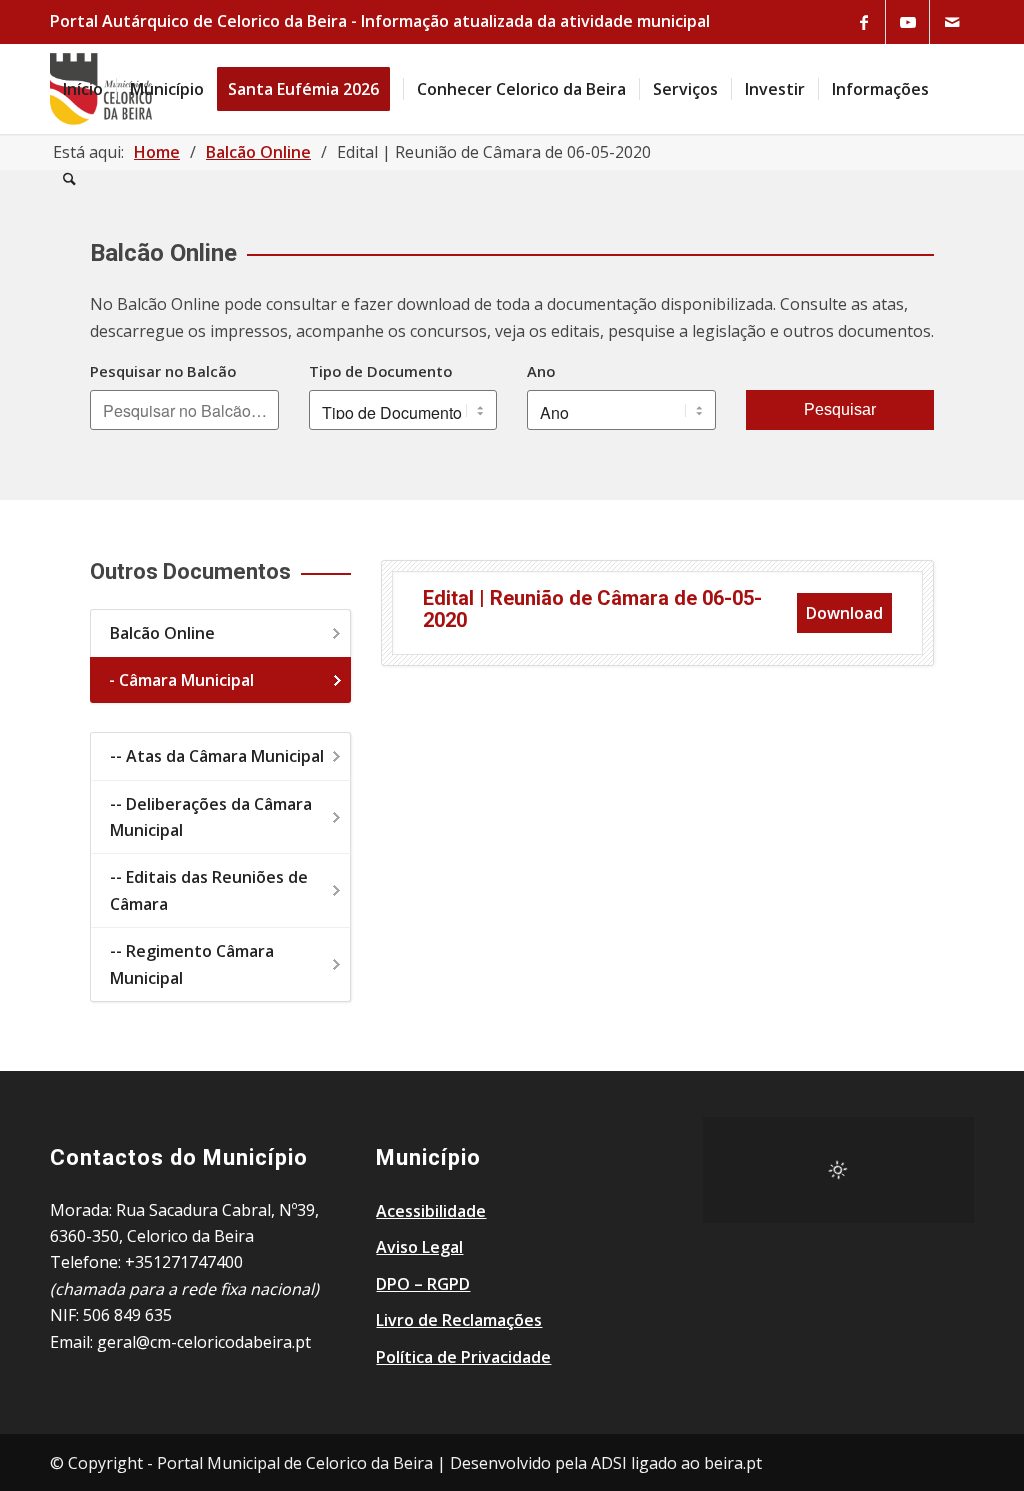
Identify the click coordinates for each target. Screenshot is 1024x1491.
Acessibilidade (431, 1211)
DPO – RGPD (423, 1284)
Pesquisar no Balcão (163, 371)
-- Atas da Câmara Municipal (217, 756)
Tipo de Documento (380, 371)
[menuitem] (83, 89)
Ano (541, 371)
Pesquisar (840, 409)
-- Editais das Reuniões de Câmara (209, 890)
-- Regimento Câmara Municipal (192, 964)
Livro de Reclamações (459, 1320)
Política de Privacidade (463, 1357)
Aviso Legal (419, 1247)
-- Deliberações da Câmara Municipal (211, 817)
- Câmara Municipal (181, 680)
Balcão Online (162, 633)
